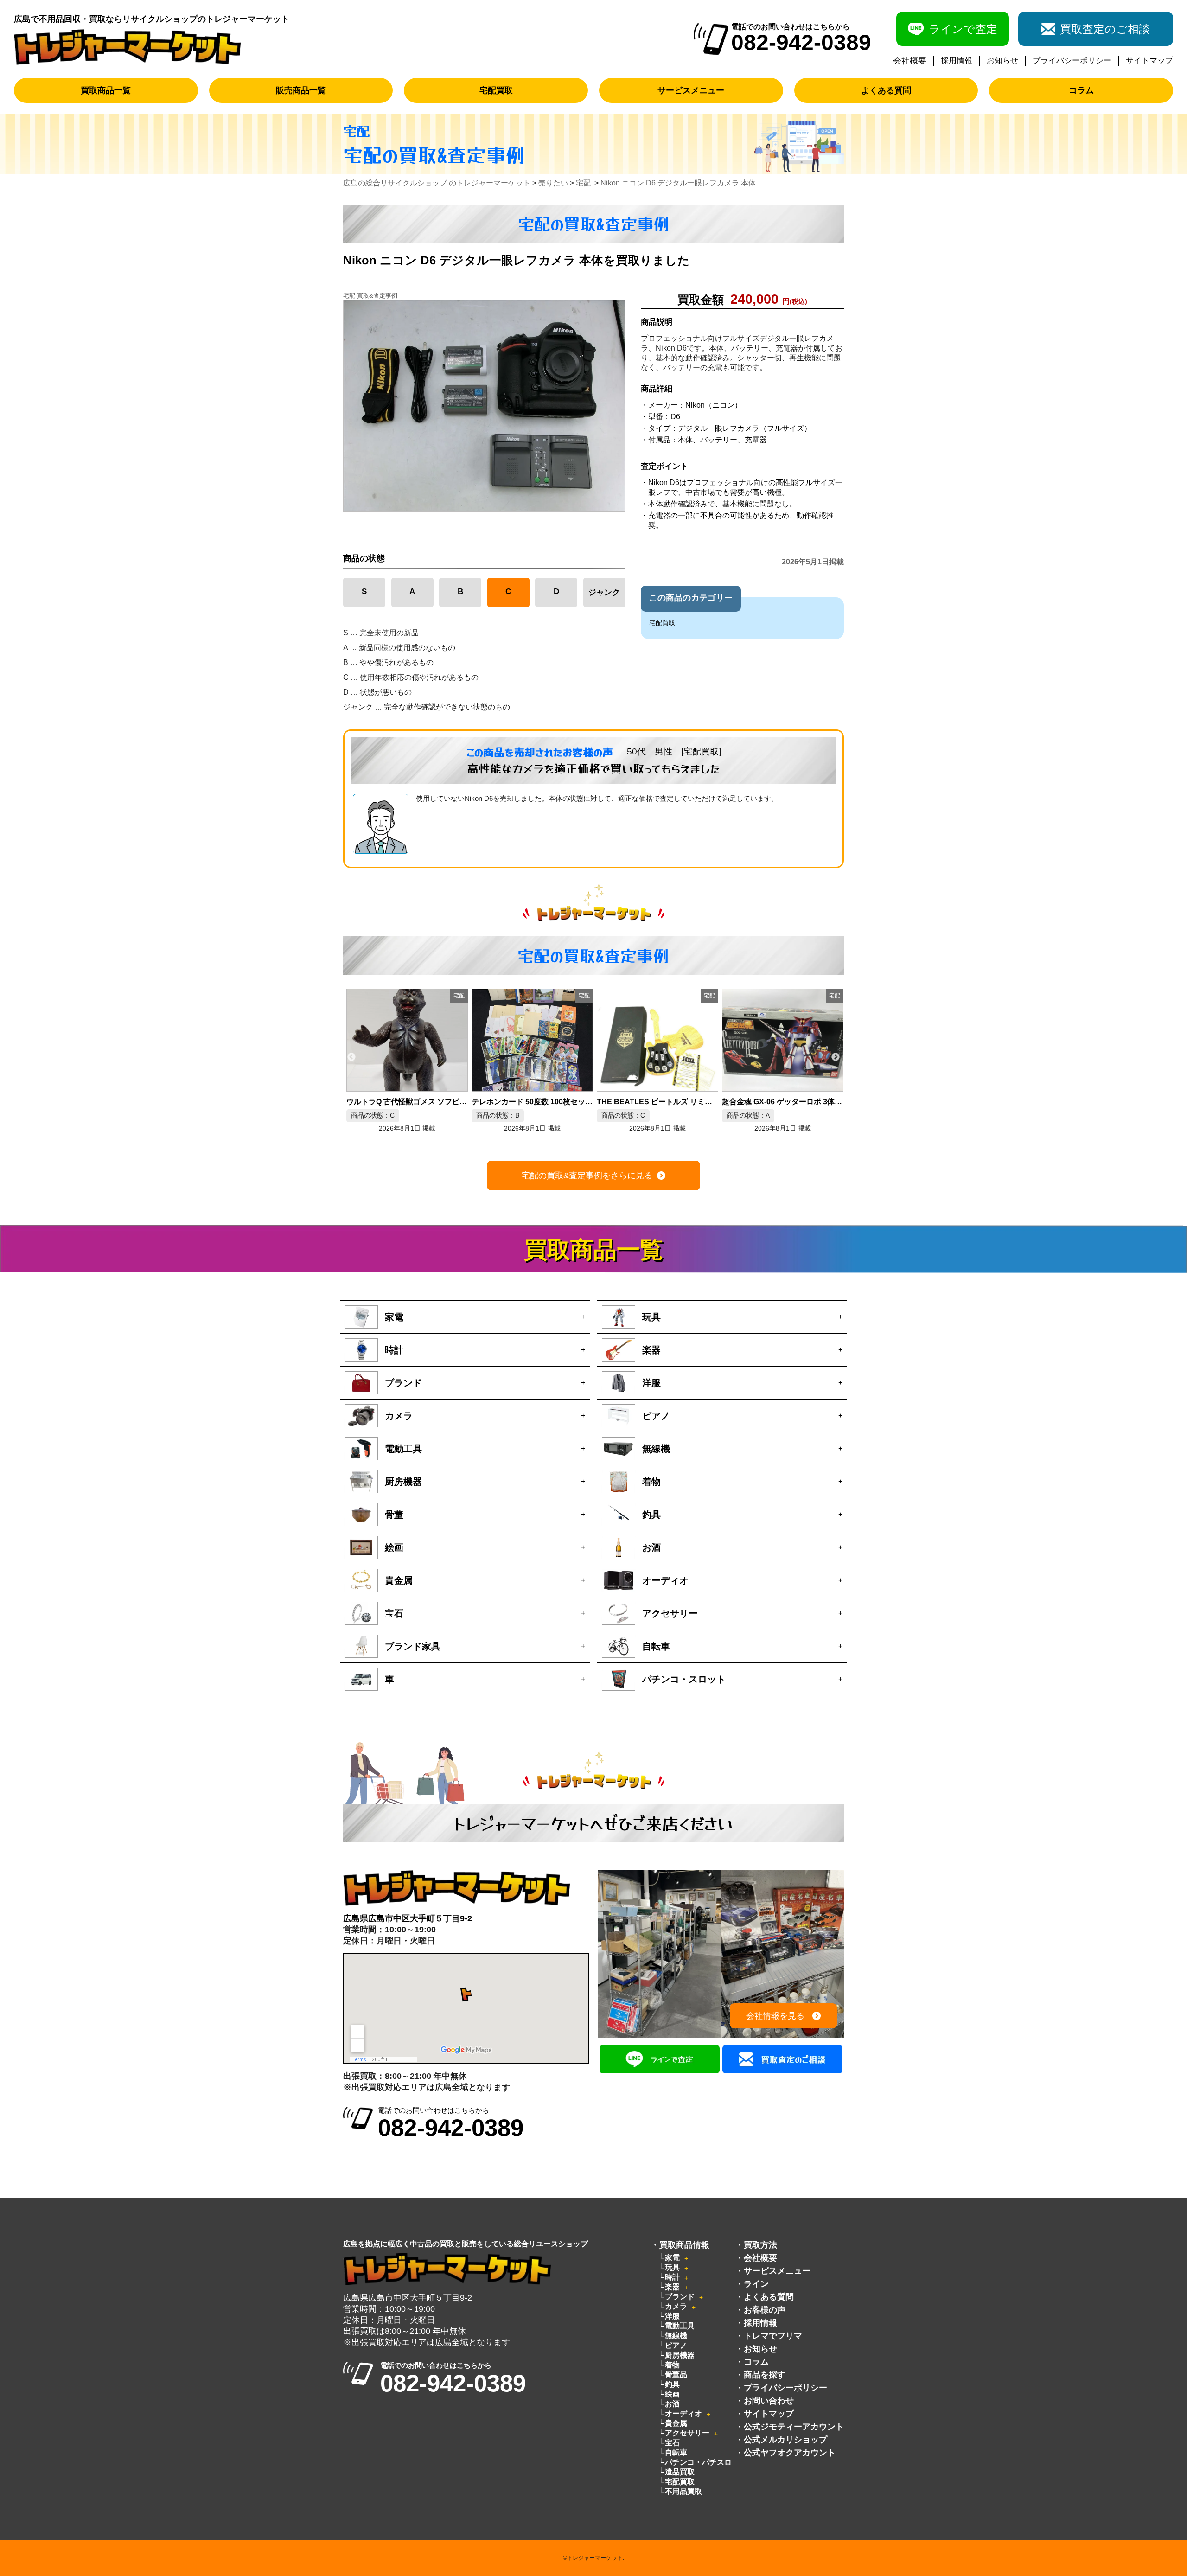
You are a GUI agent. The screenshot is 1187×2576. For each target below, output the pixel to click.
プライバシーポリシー (1072, 61)
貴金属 (676, 2423)
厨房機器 (680, 2355)
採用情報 (957, 61)
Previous (351, 1057)
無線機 (676, 2336)
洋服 (672, 2316)
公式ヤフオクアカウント (790, 2453)
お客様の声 (765, 2310)
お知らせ (1002, 61)
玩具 (672, 2267)
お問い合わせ (769, 2401)
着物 (672, 2365)
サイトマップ (1149, 61)
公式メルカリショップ (785, 2440)
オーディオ (683, 2413)
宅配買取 (496, 90)
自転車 (676, 2452)
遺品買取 (680, 2472)
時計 (672, 2277)
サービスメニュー (691, 90)
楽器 (672, 2287)
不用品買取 (683, 2491)
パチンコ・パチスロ (698, 2462)
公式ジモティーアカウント (794, 2427)
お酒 (672, 2404)
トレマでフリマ (773, 2336)
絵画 (672, 2394)
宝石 (672, 2443)
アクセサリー (687, 2433)
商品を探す (765, 2375)
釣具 (672, 2384)
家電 (672, 2258)
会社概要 (910, 61)
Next (836, 1057)
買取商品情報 (684, 2245)
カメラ (676, 2306)
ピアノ (676, 2345)
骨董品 (676, 2375)
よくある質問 (886, 90)
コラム (1081, 90)
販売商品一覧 (301, 90)
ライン (756, 2284)
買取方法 (760, 2245)
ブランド (680, 2297)
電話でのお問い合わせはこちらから (451, 2123)
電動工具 (680, 2326)
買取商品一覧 (106, 90)
